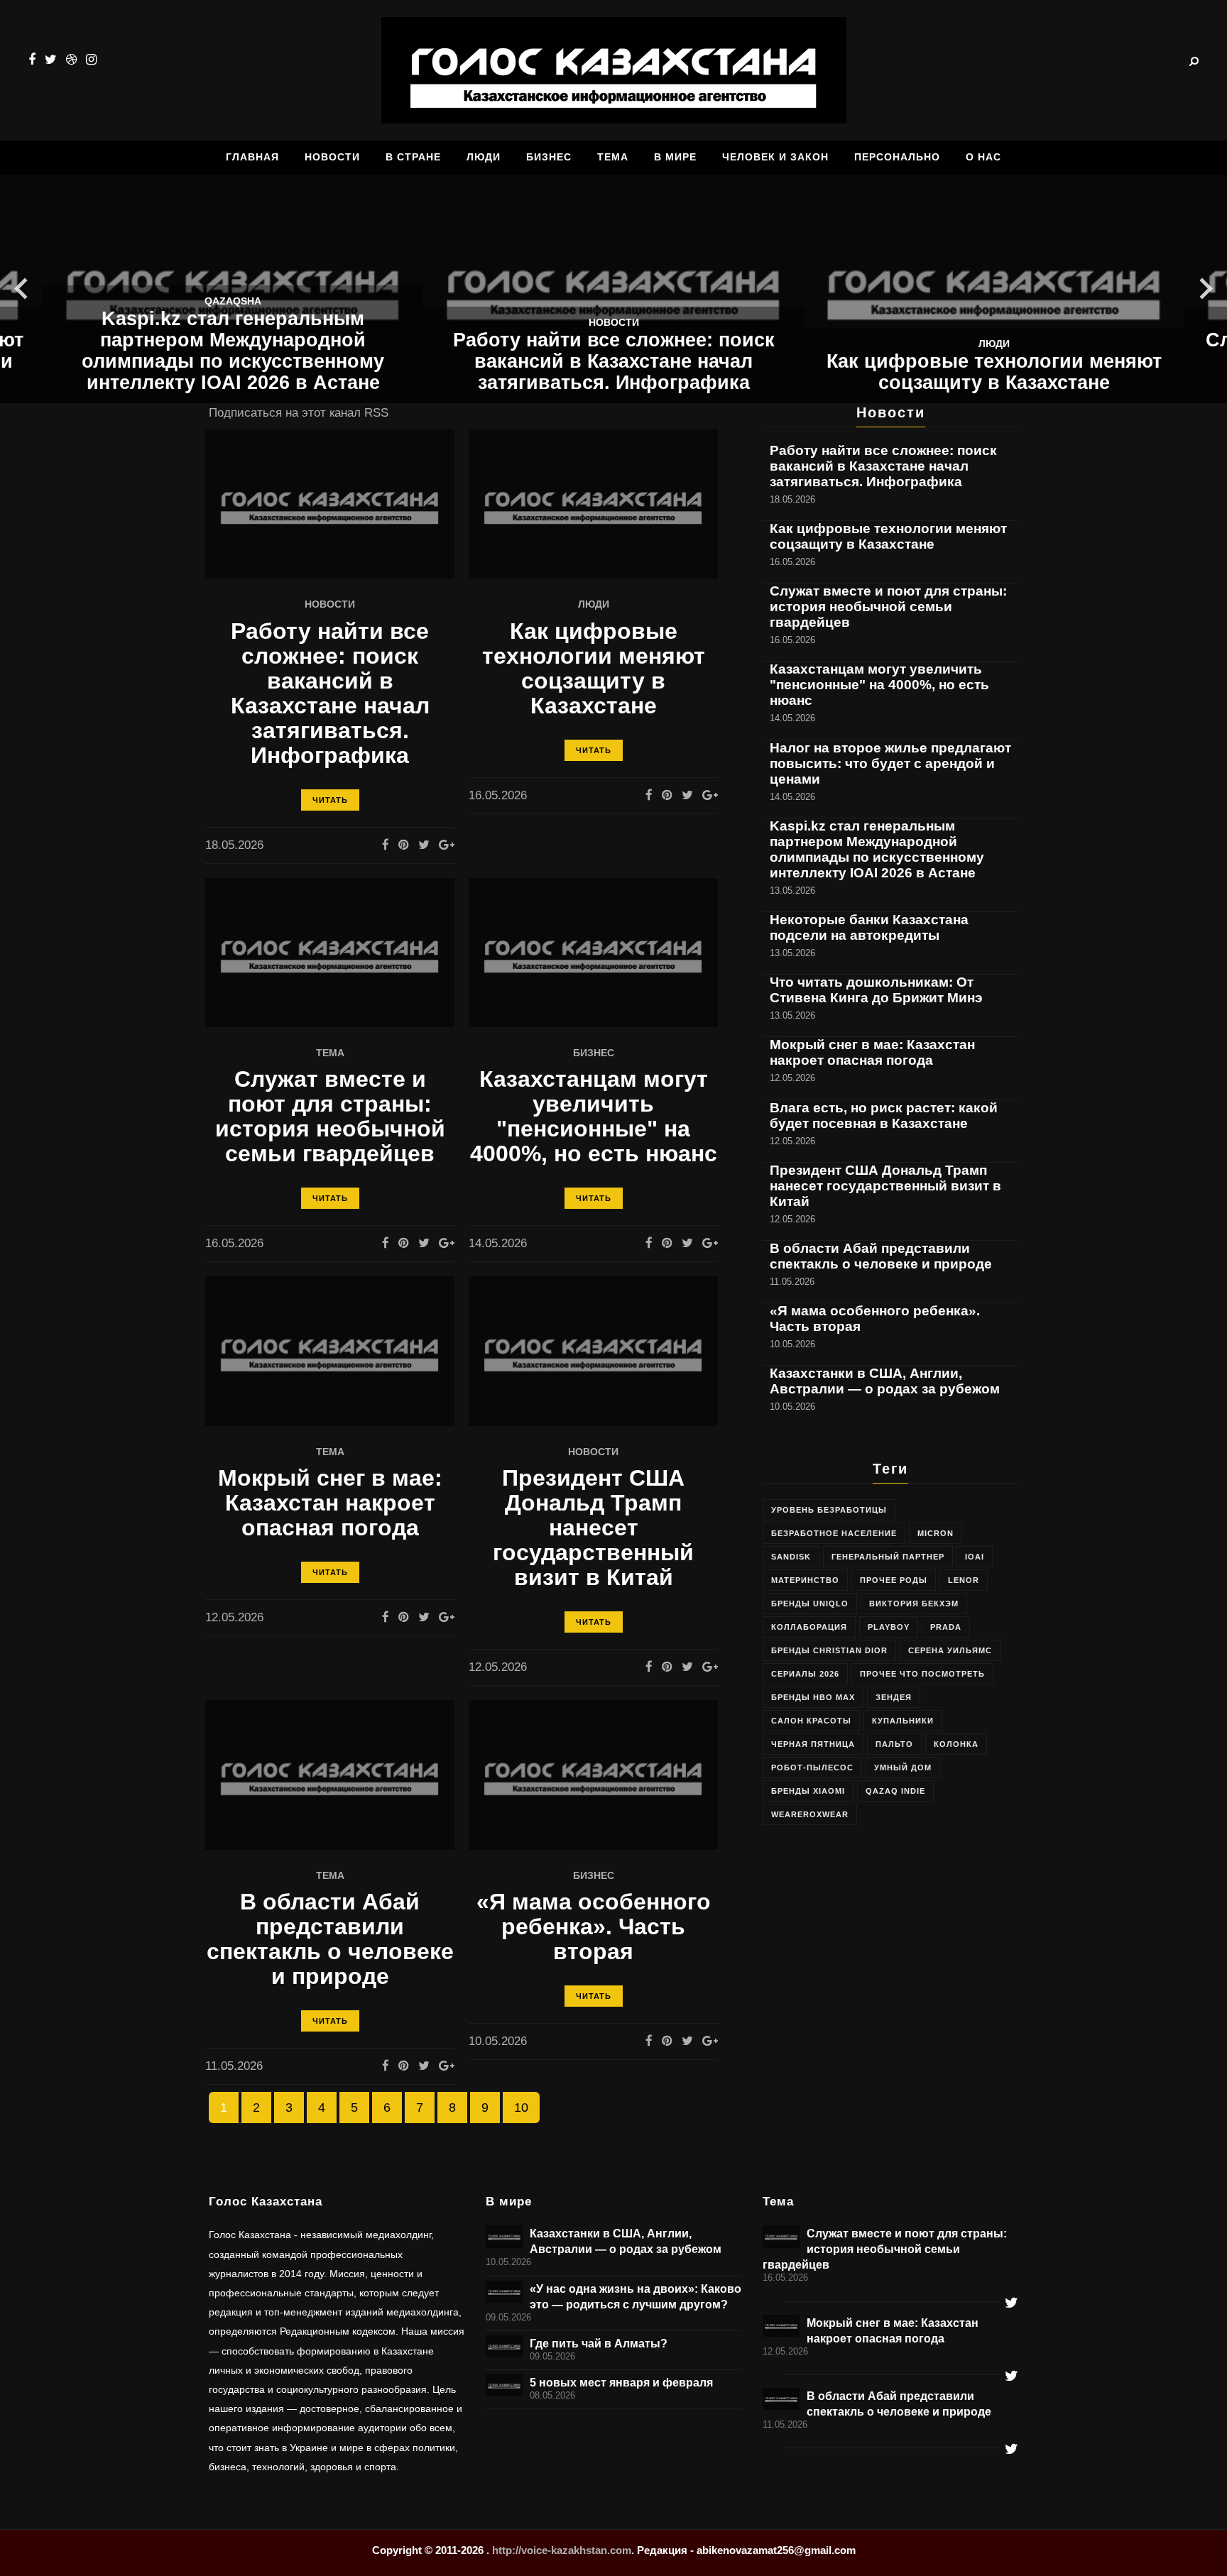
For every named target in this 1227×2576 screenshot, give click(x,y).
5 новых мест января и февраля (621, 2382)
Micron (936, 1533)
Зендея (894, 1697)
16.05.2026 (785, 2278)
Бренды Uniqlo (810, 1604)
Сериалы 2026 (805, 1674)
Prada (946, 1627)
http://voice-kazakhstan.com (562, 2550)
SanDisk (791, 1557)
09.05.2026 (508, 2318)
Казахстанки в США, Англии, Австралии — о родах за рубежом (885, 1381)
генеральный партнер (888, 1557)
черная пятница (813, 1744)
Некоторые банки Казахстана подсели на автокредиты (869, 927)
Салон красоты (811, 1721)
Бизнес (594, 1053)
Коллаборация (809, 1627)
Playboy (889, 1627)
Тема (330, 1053)
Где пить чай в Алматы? (599, 2343)
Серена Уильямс (950, 1650)
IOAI (975, 1557)
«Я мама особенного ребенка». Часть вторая (594, 1927)
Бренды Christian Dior (829, 1650)
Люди (994, 344)
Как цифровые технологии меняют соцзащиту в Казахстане (994, 372)
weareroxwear (810, 1814)
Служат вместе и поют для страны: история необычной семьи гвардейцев (330, 1117)
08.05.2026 (552, 2396)
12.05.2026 (785, 2352)
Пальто (894, 1744)
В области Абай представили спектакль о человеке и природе (330, 1939)
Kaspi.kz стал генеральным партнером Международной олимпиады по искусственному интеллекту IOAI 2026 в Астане (233, 351)
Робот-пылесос (812, 1767)
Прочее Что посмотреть (922, 1674)
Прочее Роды (894, 1580)
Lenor (964, 1580)
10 (521, 2108)
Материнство (805, 1580)
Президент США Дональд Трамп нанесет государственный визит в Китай (593, 1528)
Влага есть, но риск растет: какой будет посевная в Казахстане (884, 1116)
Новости (614, 323)
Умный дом (903, 1767)
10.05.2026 (508, 2262)
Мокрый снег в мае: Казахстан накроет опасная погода (330, 1503)
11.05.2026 (785, 2425)
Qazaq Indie (895, 1791)
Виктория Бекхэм (914, 1604)
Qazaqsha (233, 301)
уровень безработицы (829, 1510)
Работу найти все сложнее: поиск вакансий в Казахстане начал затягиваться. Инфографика (614, 361)
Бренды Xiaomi (808, 1791)
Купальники (903, 1721)
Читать (330, 800)
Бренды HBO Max (813, 1697)
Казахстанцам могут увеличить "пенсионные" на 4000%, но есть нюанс (594, 1117)
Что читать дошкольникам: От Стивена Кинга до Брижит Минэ (876, 990)
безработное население (834, 1533)
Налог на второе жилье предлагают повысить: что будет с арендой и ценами (890, 763)
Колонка (956, 1744)
